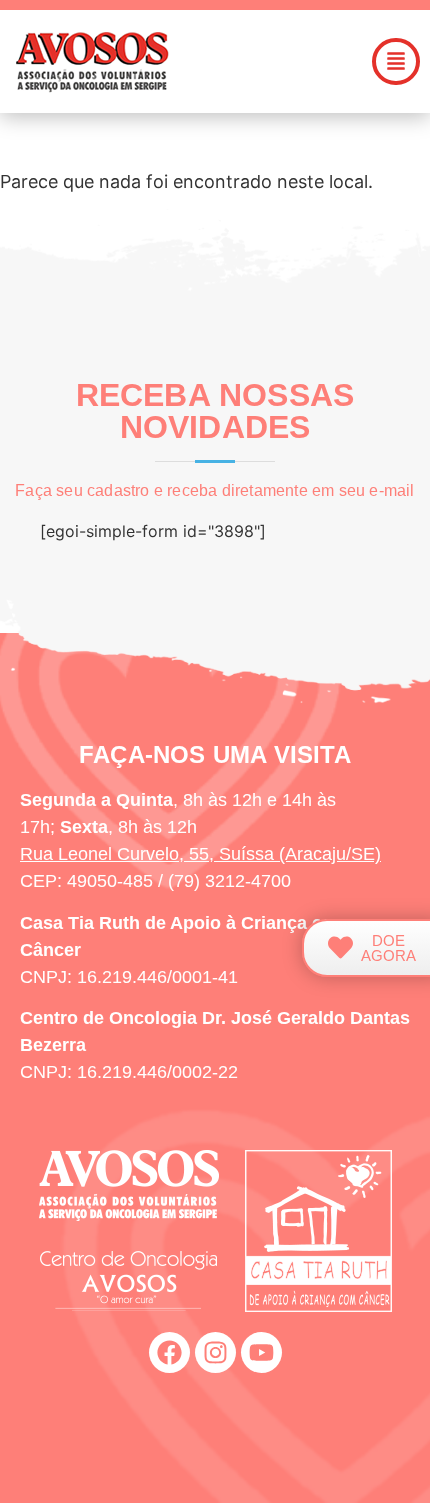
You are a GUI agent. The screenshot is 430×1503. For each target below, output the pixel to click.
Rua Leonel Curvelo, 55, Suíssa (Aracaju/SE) (200, 854)
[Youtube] (261, 1352)
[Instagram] (215, 1352)
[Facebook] (169, 1352)
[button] (396, 61)
